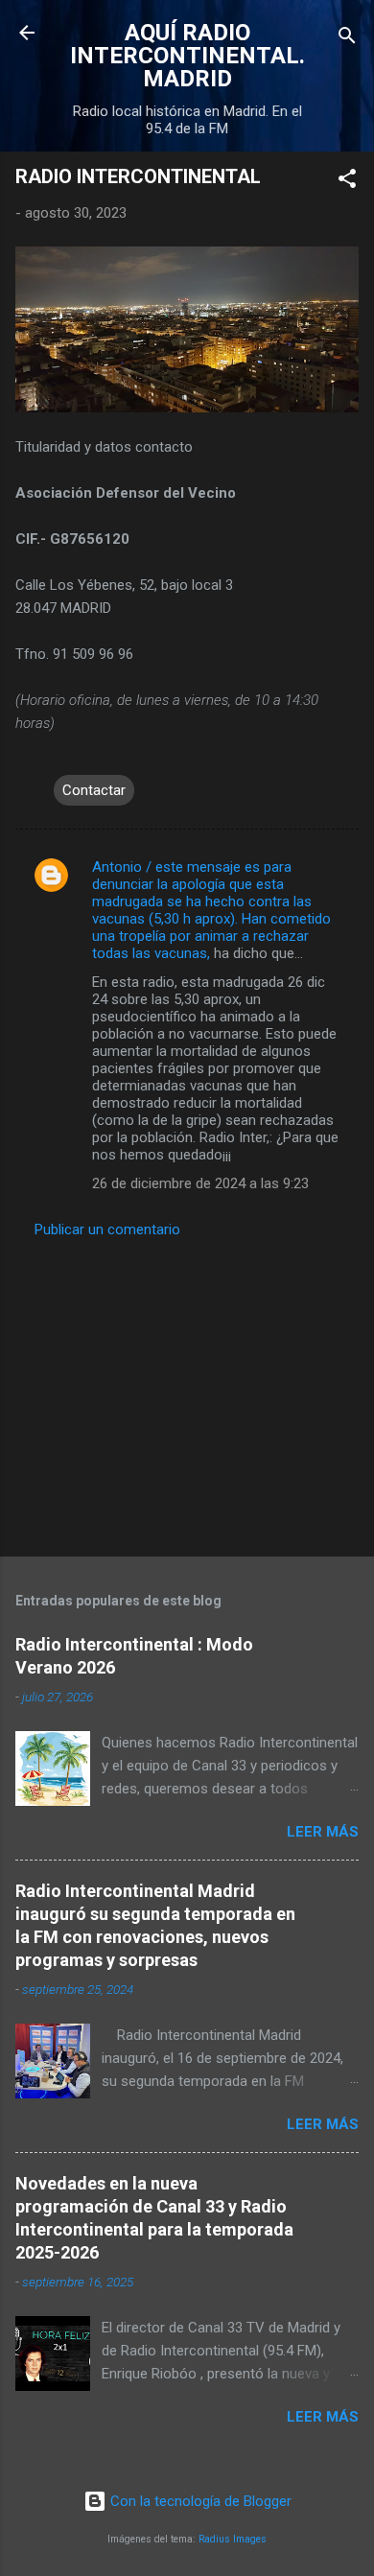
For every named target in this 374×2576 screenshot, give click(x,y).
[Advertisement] (187, 1392)
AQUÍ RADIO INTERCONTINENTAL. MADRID (187, 56)
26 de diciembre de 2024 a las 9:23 (200, 1183)
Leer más (323, 1832)
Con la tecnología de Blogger (199, 2501)
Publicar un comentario (107, 1229)
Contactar (94, 790)
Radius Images (233, 2539)
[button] (347, 182)
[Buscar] (347, 39)
